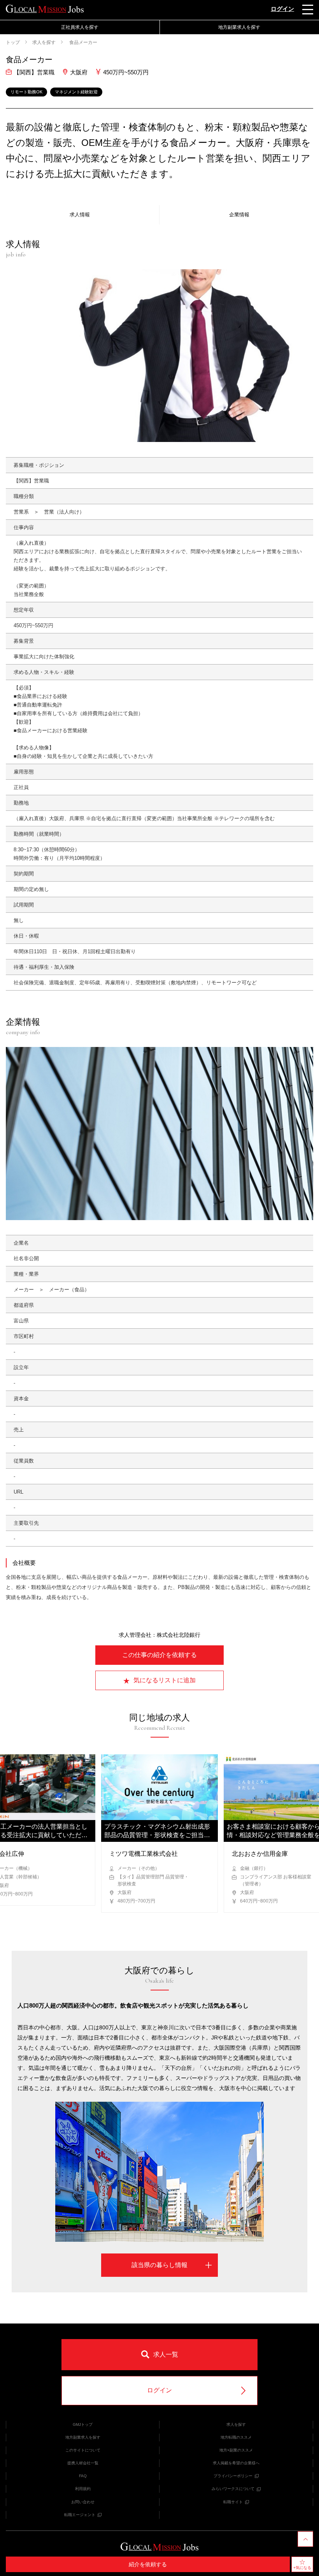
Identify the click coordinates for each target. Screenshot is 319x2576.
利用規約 (83, 2489)
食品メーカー (83, 42)
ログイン (282, 9)
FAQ (83, 2476)
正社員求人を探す (80, 27)
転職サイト (233, 2502)
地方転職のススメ (236, 2437)
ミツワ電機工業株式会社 (144, 1854)
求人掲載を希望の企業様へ (236, 2463)
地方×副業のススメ (236, 2450)
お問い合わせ (83, 2502)
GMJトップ (83, 2424)
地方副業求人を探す (83, 2437)
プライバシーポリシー (233, 2476)
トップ (13, 42)
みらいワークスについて (233, 2489)
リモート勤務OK (26, 92)
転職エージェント (80, 2515)
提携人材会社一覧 (83, 2463)
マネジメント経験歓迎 (76, 92)
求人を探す (44, 42)
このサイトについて (83, 2450)
